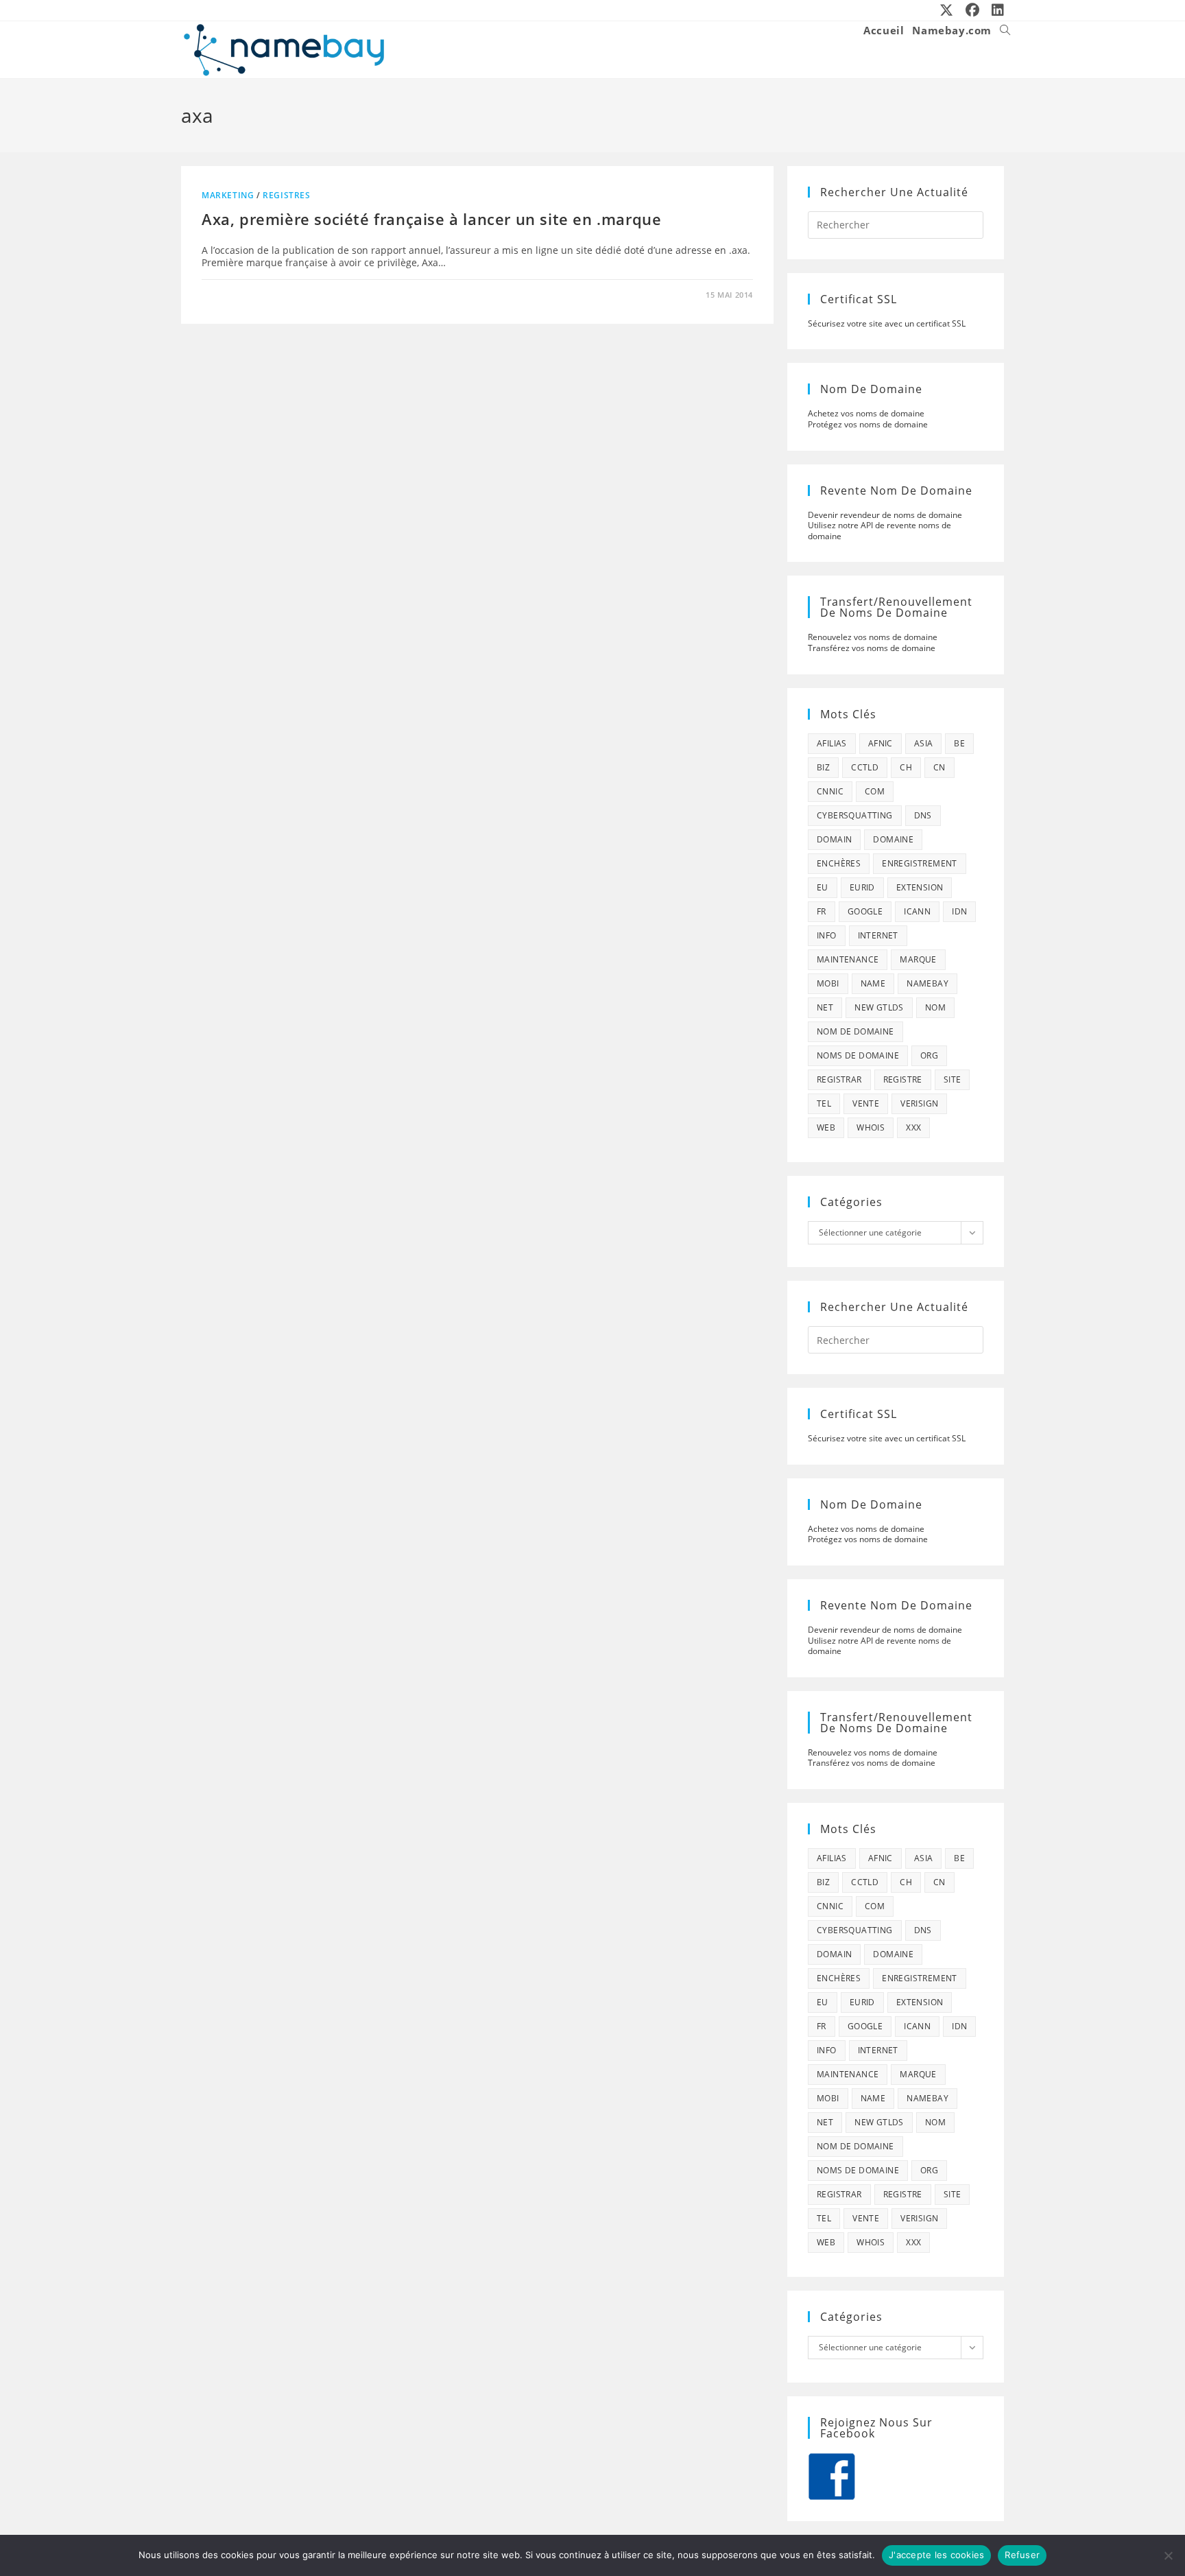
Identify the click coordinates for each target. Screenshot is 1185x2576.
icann (917, 911)
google (865, 911)
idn (959, 911)
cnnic (830, 791)
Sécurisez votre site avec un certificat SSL (887, 323)
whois (871, 1127)
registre (903, 1079)
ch (906, 767)
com (875, 791)
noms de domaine (858, 1055)
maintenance (848, 959)
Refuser (1022, 2555)
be (959, 743)
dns (923, 815)
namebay (927, 983)
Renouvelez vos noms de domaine (873, 637)
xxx (913, 1127)
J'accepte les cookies (936, 2555)
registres (286, 195)
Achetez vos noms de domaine (866, 413)
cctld (865, 767)
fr (822, 911)
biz (823, 767)
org (929, 1055)
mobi (828, 983)
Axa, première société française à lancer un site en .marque (431, 219)
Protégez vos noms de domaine (868, 424)
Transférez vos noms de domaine (872, 648)
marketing (228, 195)
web (826, 1127)
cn (939, 767)
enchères (839, 863)
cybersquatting (855, 815)
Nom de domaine (855, 1031)
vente (866, 1103)
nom (935, 1007)
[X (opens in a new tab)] (947, 10)
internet (878, 935)
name (873, 983)
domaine (893, 839)
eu (823, 887)
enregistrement (920, 863)
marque (918, 959)
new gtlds (879, 1007)
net (825, 1007)
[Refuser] (1168, 2555)
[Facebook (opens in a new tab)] (973, 10)
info (827, 935)
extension (920, 887)
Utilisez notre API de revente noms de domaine (879, 531)
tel (824, 1103)
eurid (862, 887)
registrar (839, 1079)
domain (834, 839)
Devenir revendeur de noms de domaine (885, 515)
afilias (832, 743)
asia (924, 743)
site (953, 1079)
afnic (881, 743)
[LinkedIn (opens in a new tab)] (995, 10)
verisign (919, 1103)
